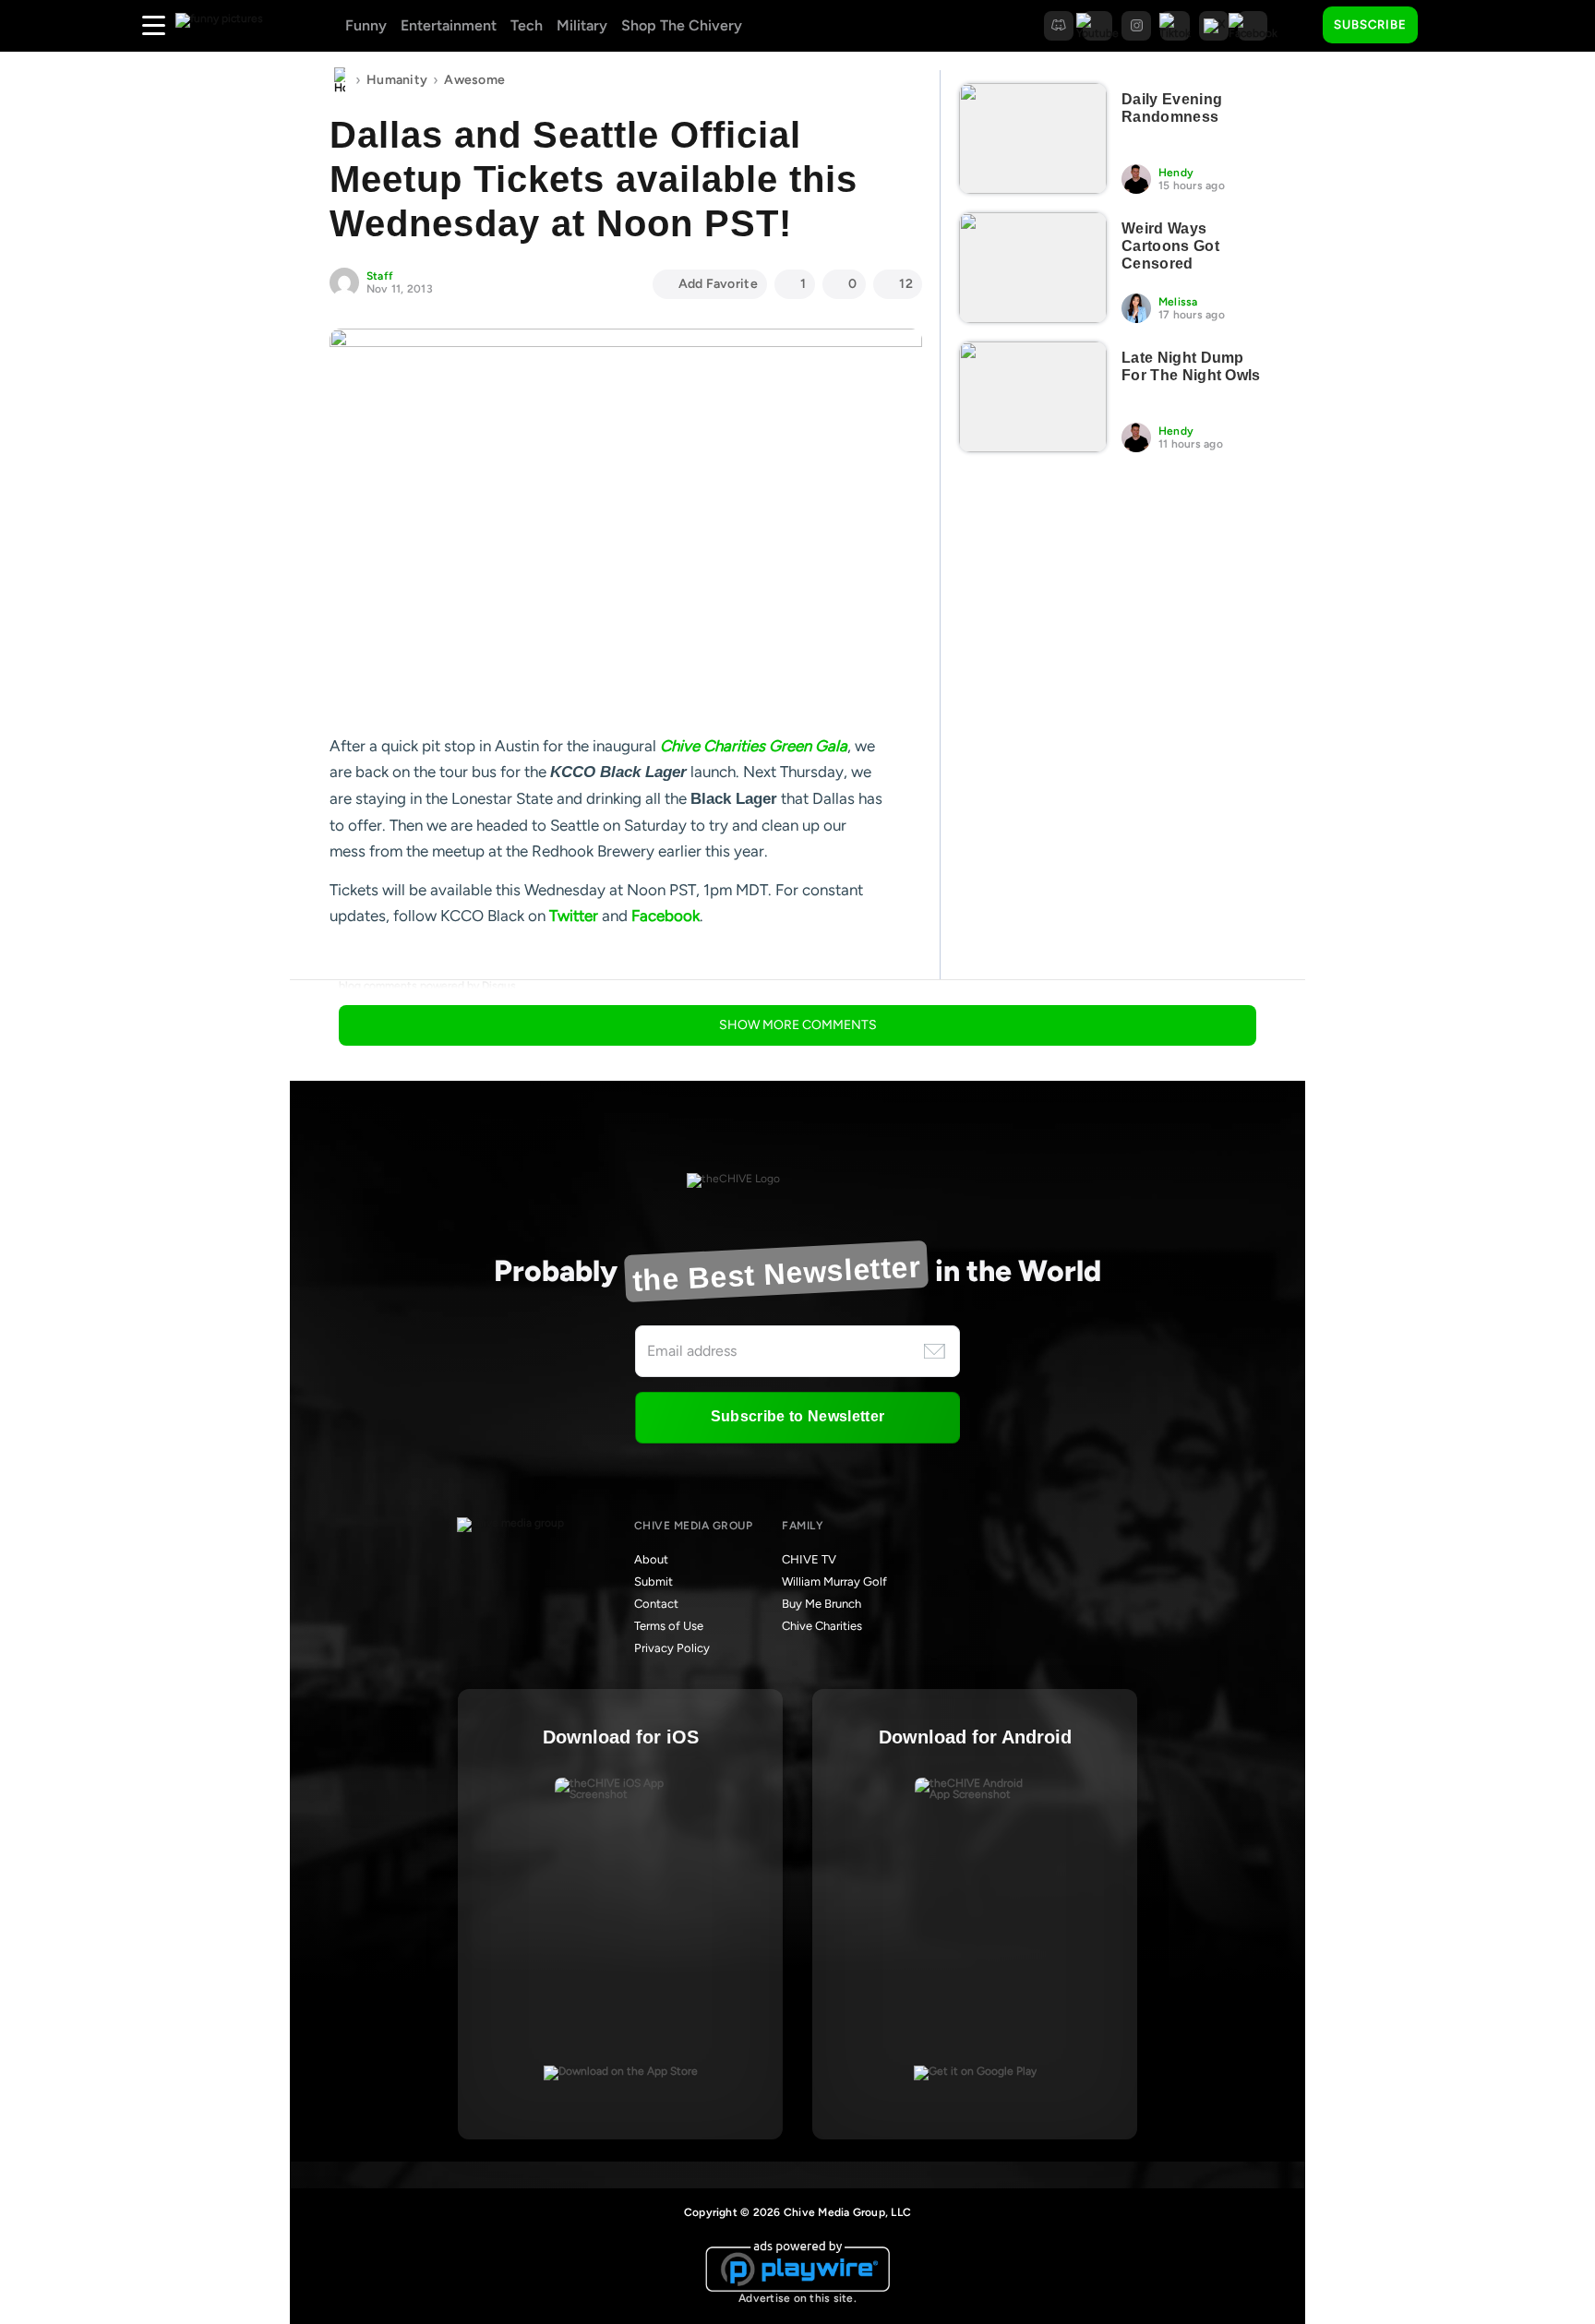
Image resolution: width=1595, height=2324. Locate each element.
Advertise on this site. (797, 2298)
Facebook (666, 916)
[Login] (1448, 26)
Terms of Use (669, 1626)
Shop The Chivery (682, 25)
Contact (656, 1604)
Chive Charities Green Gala (754, 746)
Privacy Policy (672, 1648)
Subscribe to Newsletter (797, 1416)
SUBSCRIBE (1370, 24)
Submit (654, 1581)
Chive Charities (822, 1626)
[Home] (340, 80)
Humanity (397, 80)
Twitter (574, 916)
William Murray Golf (834, 1581)
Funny (366, 25)
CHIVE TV (809, 1559)
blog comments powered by (427, 986)
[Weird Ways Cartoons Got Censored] (1033, 268)
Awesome (474, 80)
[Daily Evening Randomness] (1033, 138)
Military (582, 25)
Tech (527, 25)
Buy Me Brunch (821, 1604)
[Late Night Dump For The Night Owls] (1033, 397)
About (651, 1559)
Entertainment (449, 25)
